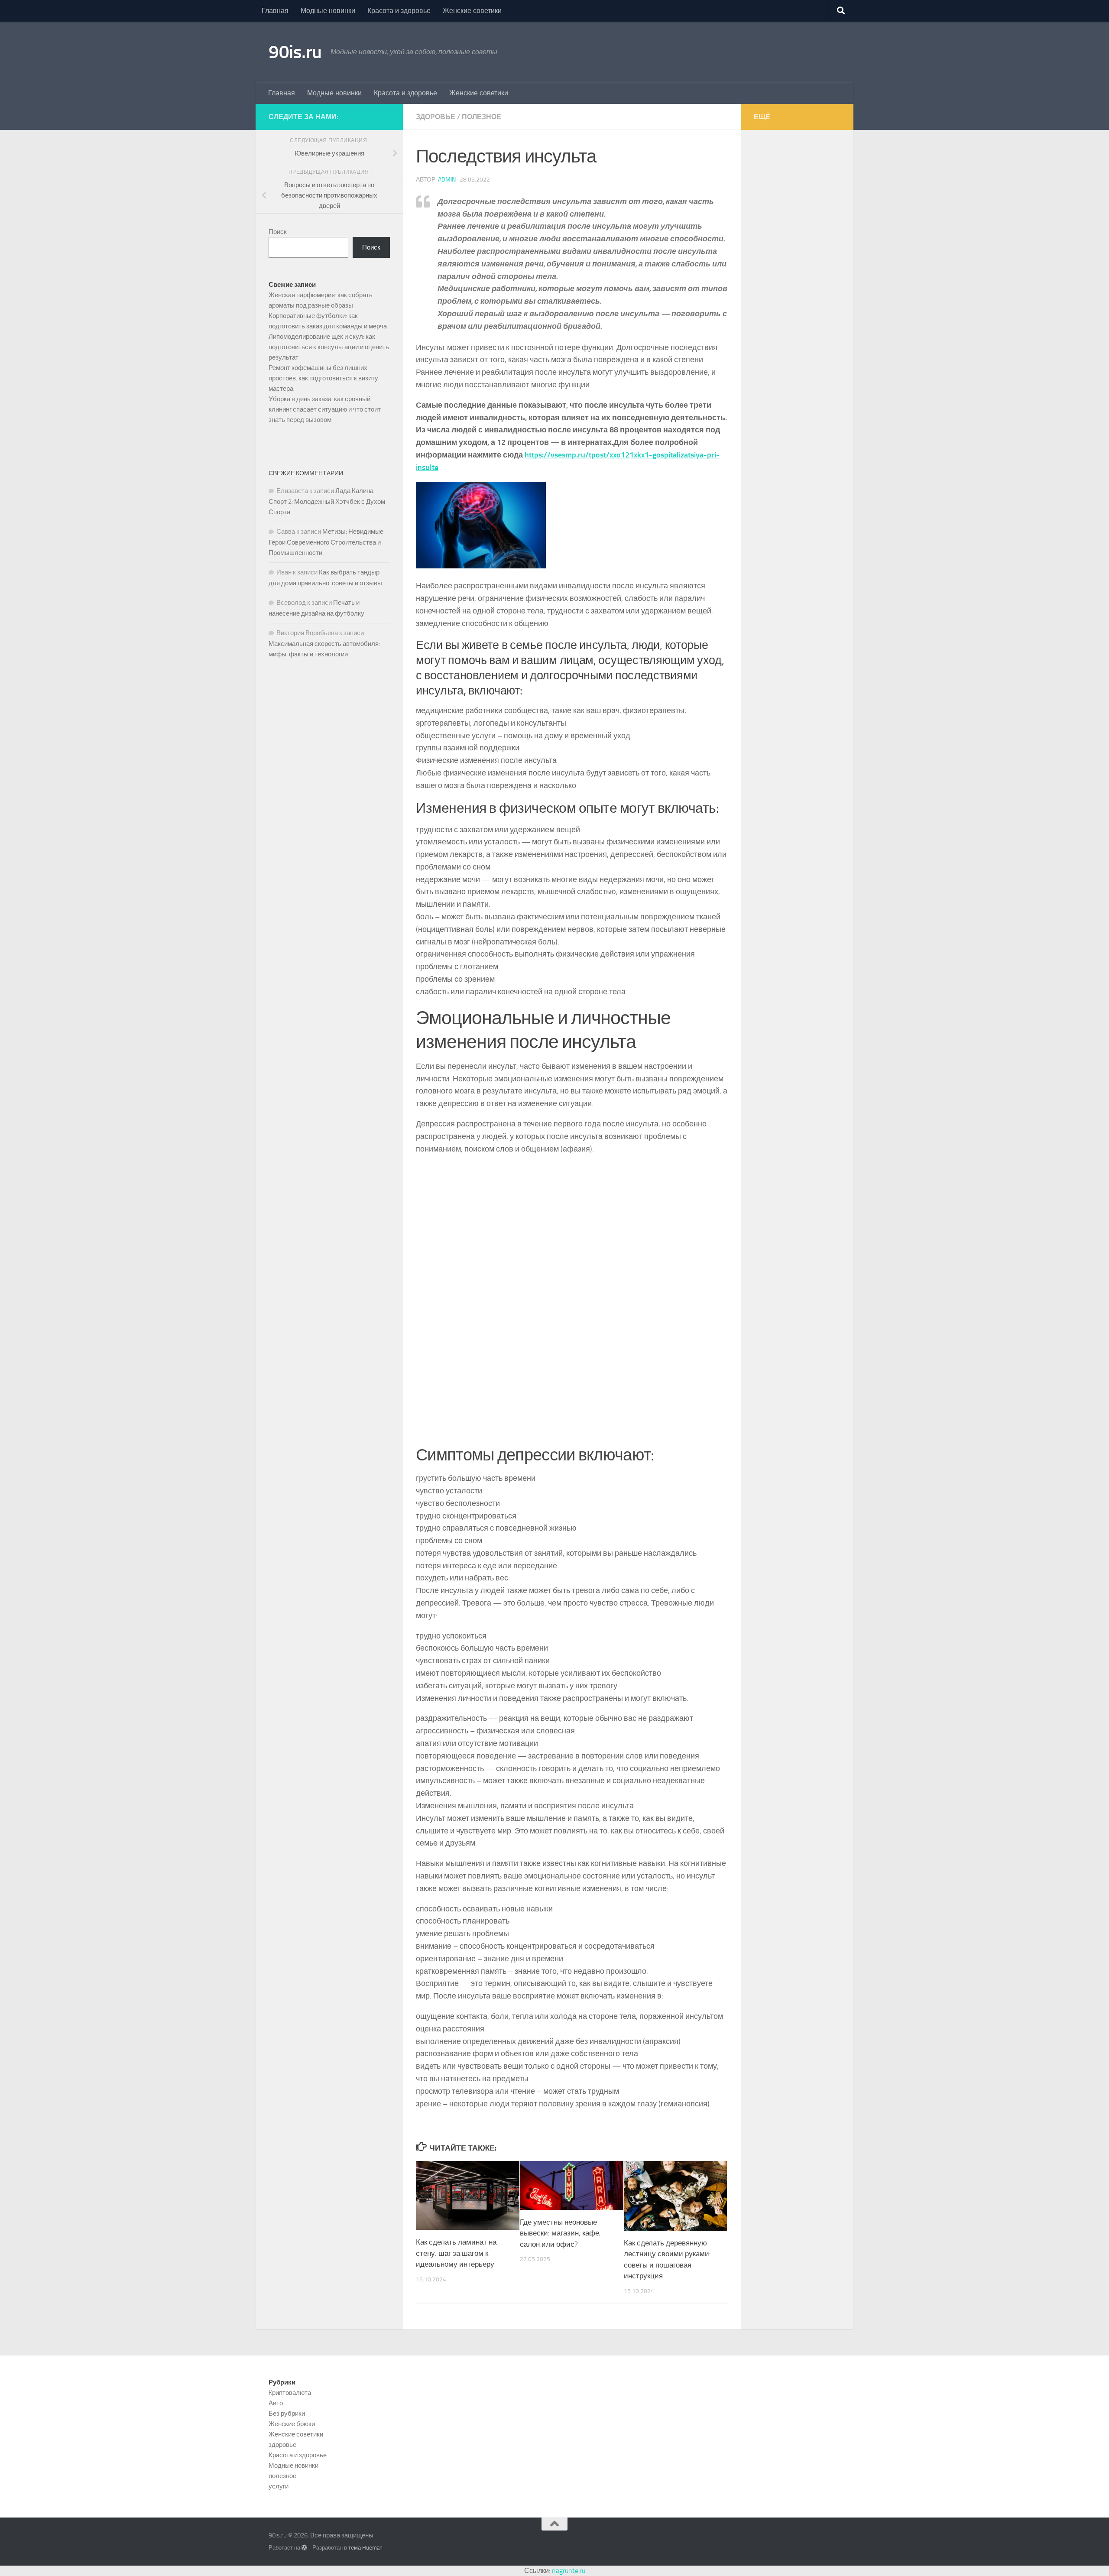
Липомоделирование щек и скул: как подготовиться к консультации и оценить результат (329, 347)
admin (447, 180)
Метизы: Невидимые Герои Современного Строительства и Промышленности (326, 542)
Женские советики (472, 11)
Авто (276, 2403)
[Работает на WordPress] (304, 2548)
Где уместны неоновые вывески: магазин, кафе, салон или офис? (560, 2233)
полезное (482, 117)
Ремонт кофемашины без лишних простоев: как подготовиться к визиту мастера (323, 378)
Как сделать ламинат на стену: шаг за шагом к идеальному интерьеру (456, 2253)
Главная (275, 11)
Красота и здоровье (399, 11)
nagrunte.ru (569, 2571)
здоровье (436, 117)
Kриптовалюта (290, 2393)
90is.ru (295, 52)
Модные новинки (328, 11)
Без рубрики (287, 2414)
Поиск (278, 232)
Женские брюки (292, 2424)
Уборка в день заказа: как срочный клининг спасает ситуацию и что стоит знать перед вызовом (325, 409)
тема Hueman (365, 2548)
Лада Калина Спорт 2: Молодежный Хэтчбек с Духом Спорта (327, 501)
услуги (279, 2486)
